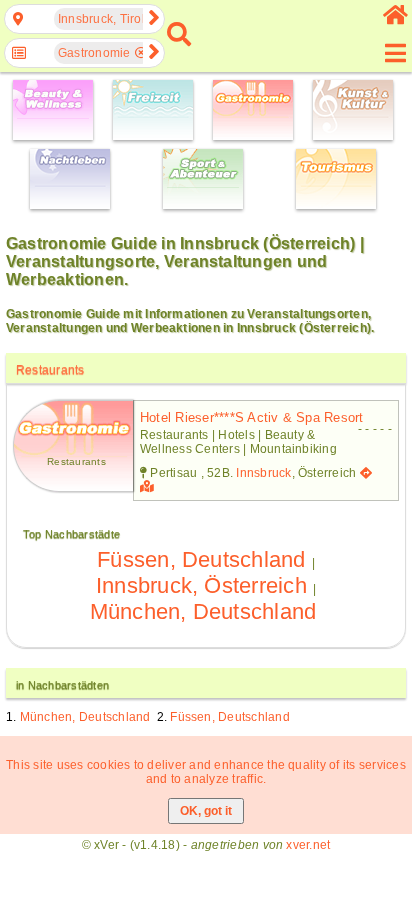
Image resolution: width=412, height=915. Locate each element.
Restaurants (50, 370)
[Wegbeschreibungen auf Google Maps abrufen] (366, 473)
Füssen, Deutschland (201, 559)
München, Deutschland (203, 611)
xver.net (308, 845)
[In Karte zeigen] (149, 487)
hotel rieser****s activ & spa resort (252, 417)
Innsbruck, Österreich (201, 585)
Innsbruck (263, 473)
